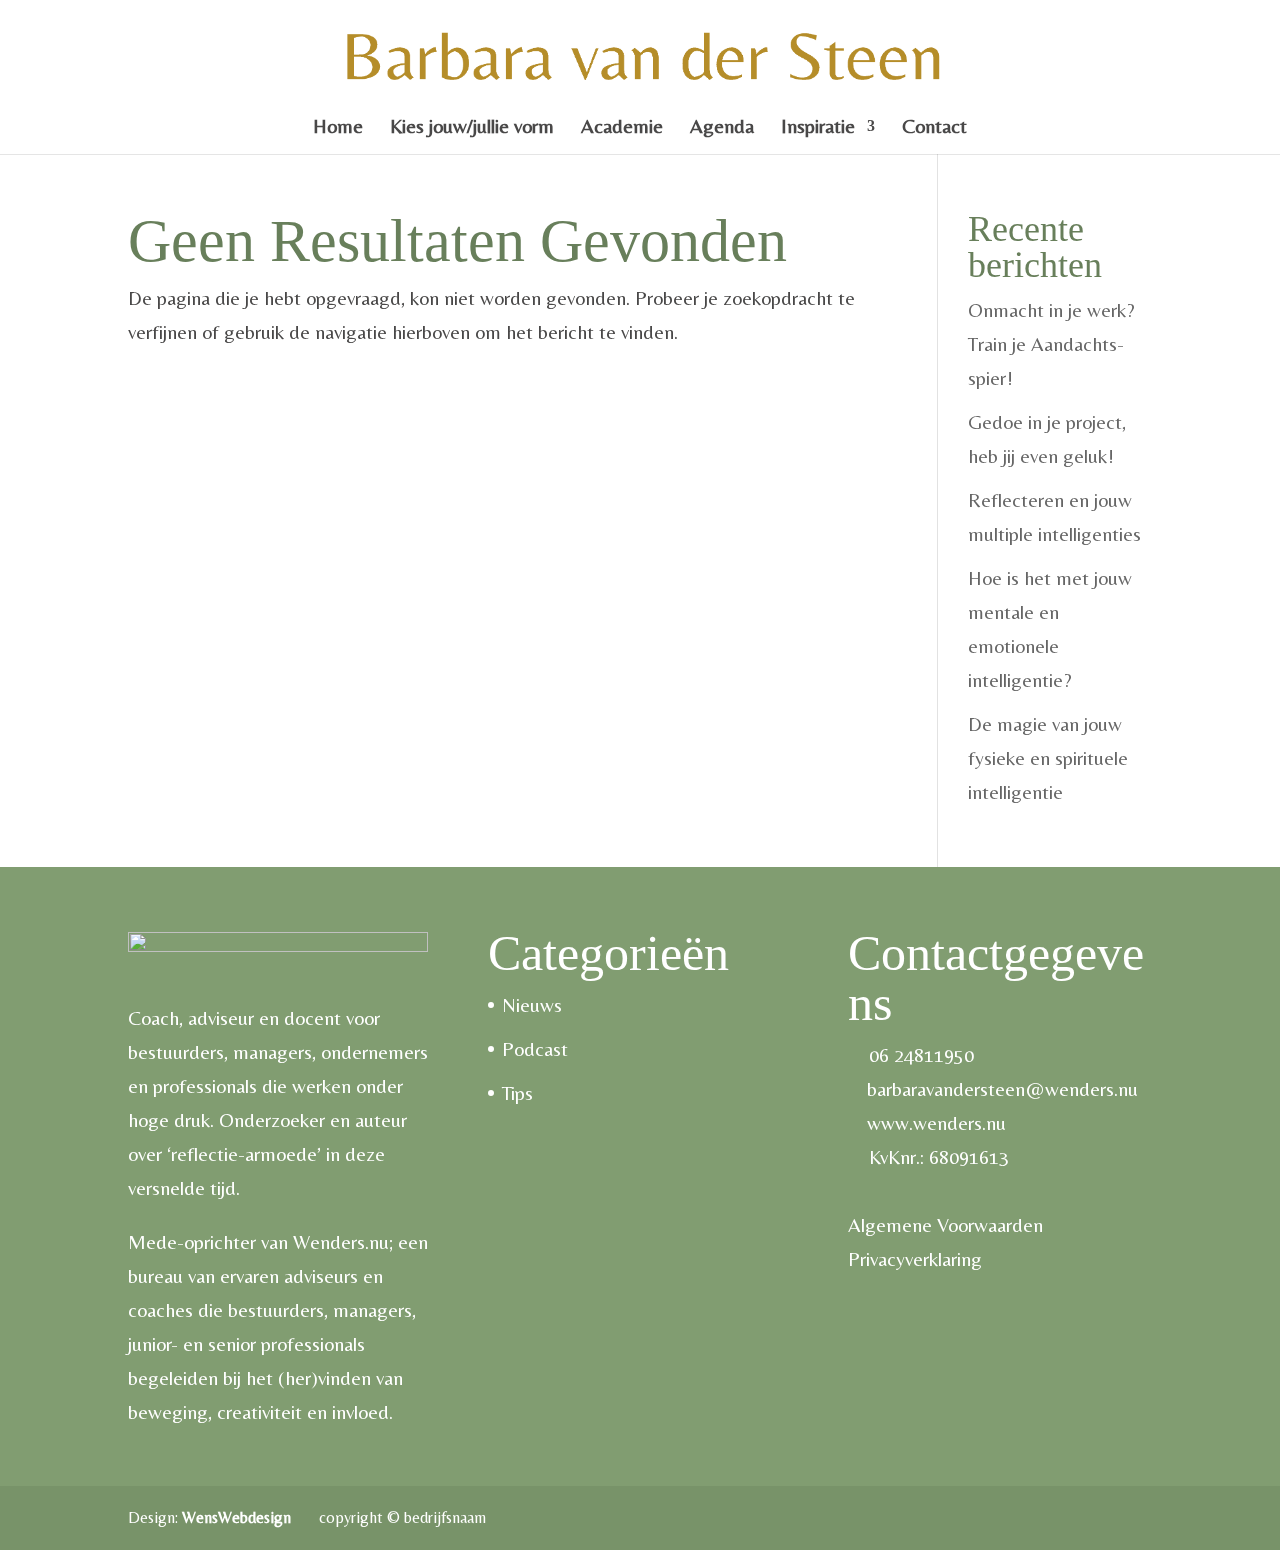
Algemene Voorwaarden (945, 1224)
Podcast (535, 1048)
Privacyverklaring (915, 1258)
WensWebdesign (238, 1517)
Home (338, 128)
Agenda (722, 128)
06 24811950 (921, 1054)
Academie (622, 128)
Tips (517, 1092)
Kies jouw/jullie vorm (472, 128)
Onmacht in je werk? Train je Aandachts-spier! (1051, 343)
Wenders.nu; (343, 1241)
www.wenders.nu (936, 1122)
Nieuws (532, 1004)
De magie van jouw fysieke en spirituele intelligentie (1048, 757)
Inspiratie (818, 128)
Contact (934, 128)
